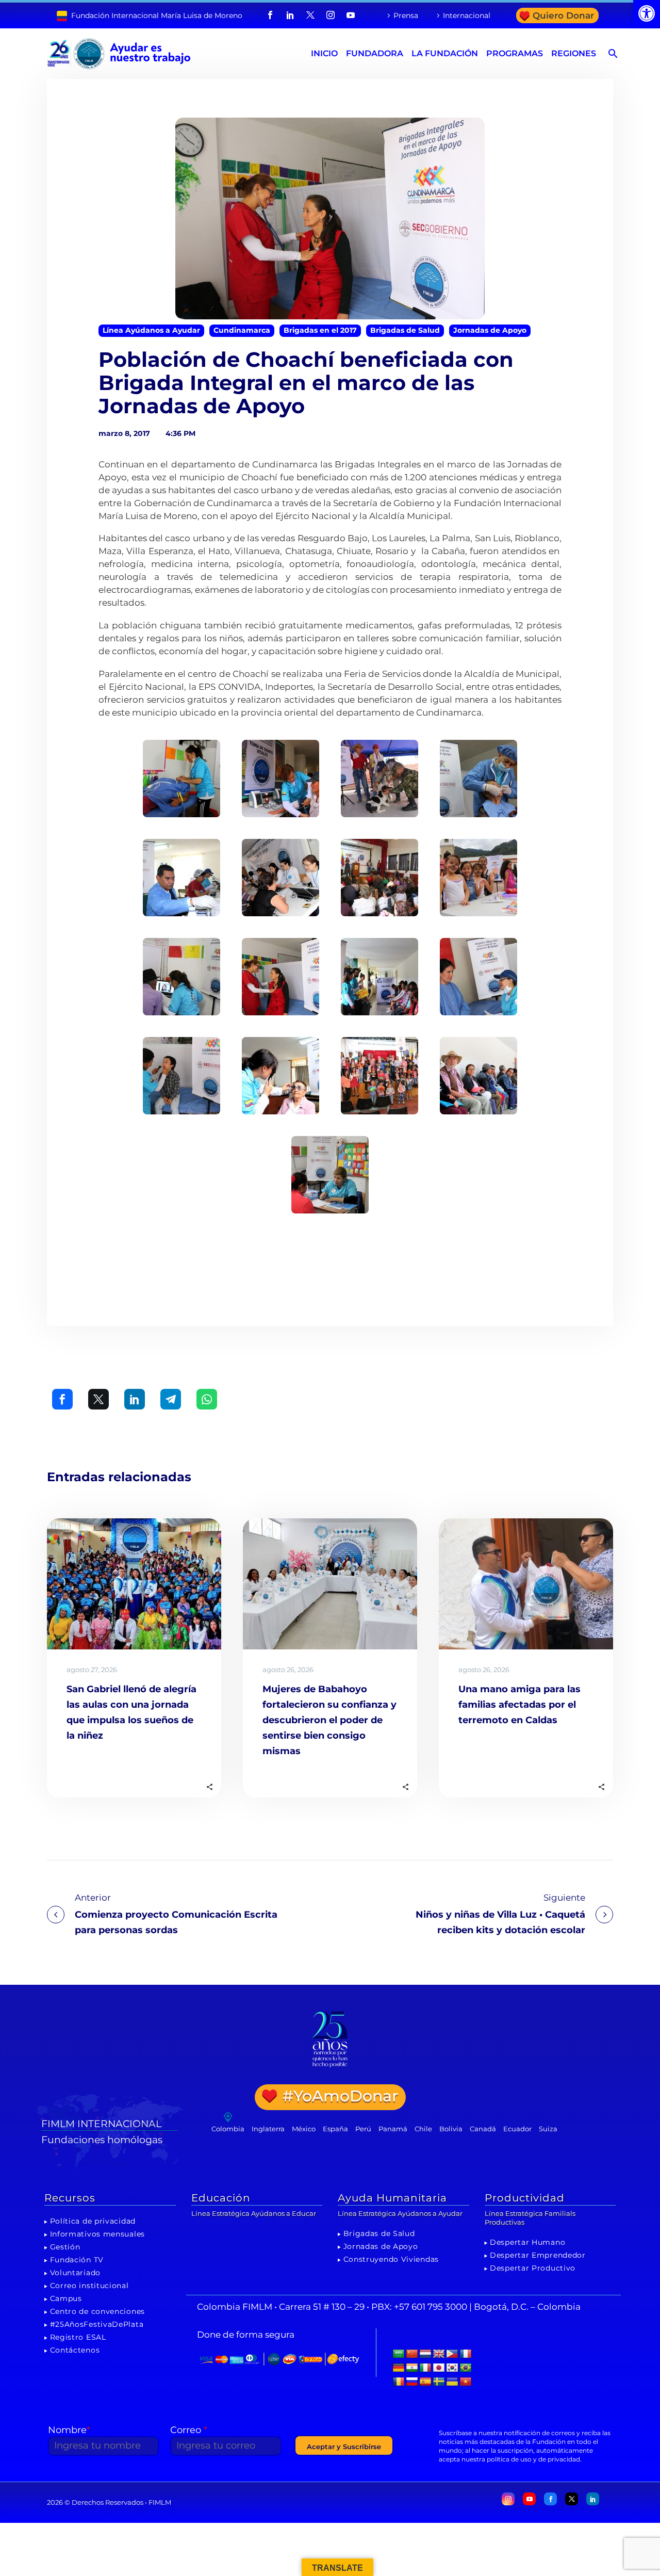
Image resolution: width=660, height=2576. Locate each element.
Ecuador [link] (517, 2129)
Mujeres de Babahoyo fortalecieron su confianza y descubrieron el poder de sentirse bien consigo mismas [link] (329, 1720)
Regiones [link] (574, 53)
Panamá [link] (393, 2129)
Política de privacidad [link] (93, 2221)
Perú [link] (363, 2129)
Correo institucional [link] (89, 2286)
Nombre (69, 2430)
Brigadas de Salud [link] (405, 330)
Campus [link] (66, 2298)
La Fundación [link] (445, 53)
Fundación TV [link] (77, 2260)
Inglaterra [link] (268, 2129)
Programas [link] (515, 53)
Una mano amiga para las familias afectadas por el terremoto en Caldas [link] (519, 1705)
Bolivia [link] (451, 2129)
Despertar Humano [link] (527, 2242)
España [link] (335, 2129)
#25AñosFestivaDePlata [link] (97, 2324)
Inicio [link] (324, 53)
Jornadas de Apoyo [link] (490, 330)
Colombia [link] (228, 2129)
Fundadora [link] (375, 53)
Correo (189, 2430)
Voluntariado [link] (75, 2273)
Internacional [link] (467, 15)
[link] (647, 13)
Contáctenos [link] (75, 2350)
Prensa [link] (406, 15)
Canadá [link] (483, 2129)
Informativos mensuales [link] (97, 2234)
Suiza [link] (548, 2129)
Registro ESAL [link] (78, 2337)
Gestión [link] (65, 2247)
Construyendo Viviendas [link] (391, 2259)
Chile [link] (423, 2129)
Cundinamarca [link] (242, 330)
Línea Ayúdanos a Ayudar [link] (151, 330)
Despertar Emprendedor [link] (538, 2255)
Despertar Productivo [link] (533, 2268)
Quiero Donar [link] (563, 15)
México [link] (304, 2129)
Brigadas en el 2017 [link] (320, 330)
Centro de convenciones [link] (97, 2311)
